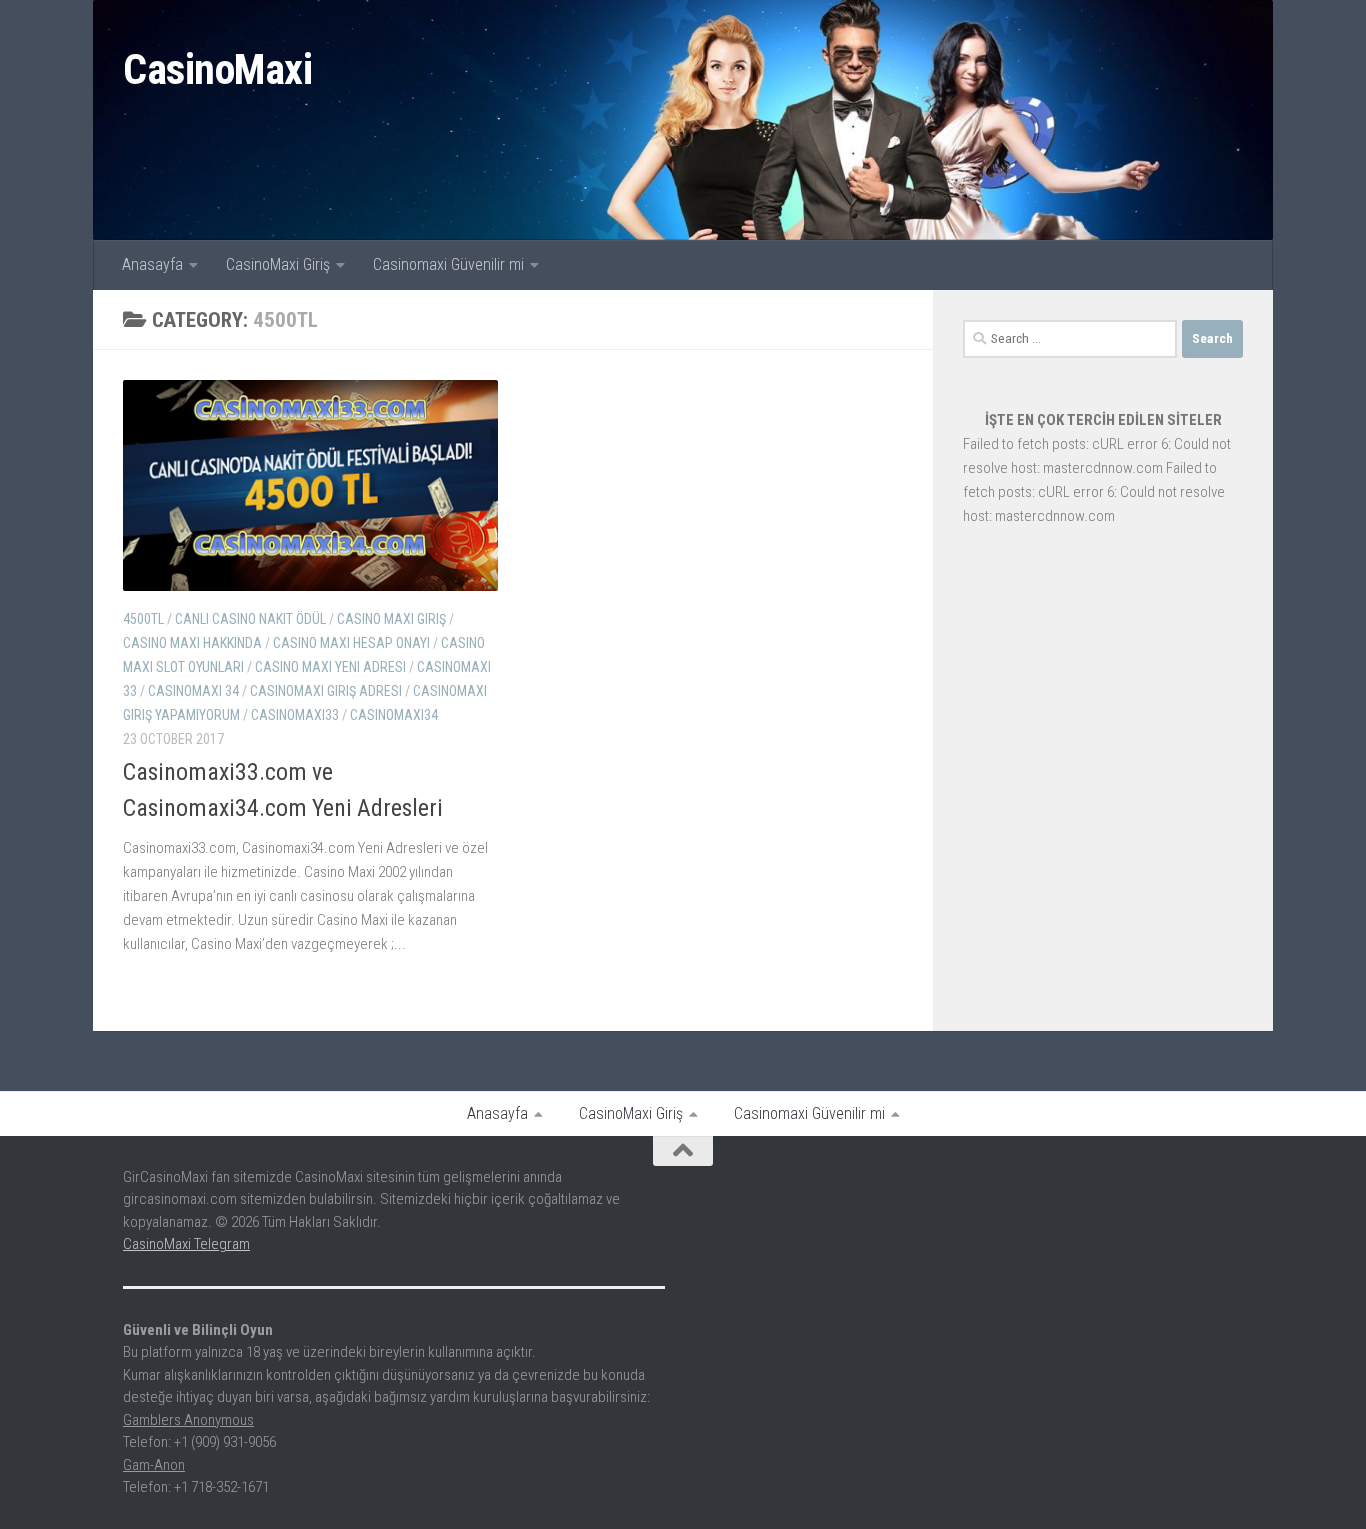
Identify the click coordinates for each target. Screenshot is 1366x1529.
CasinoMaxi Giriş (278, 264)
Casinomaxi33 (295, 715)
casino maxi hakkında (192, 643)
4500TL (143, 619)
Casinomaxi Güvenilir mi (448, 264)
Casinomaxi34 (394, 715)
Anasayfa (152, 264)
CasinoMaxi (217, 69)
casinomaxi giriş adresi (326, 691)
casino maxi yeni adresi (330, 667)
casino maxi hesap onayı (351, 643)
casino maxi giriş (391, 619)
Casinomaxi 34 (193, 691)
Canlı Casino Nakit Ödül (250, 619)
